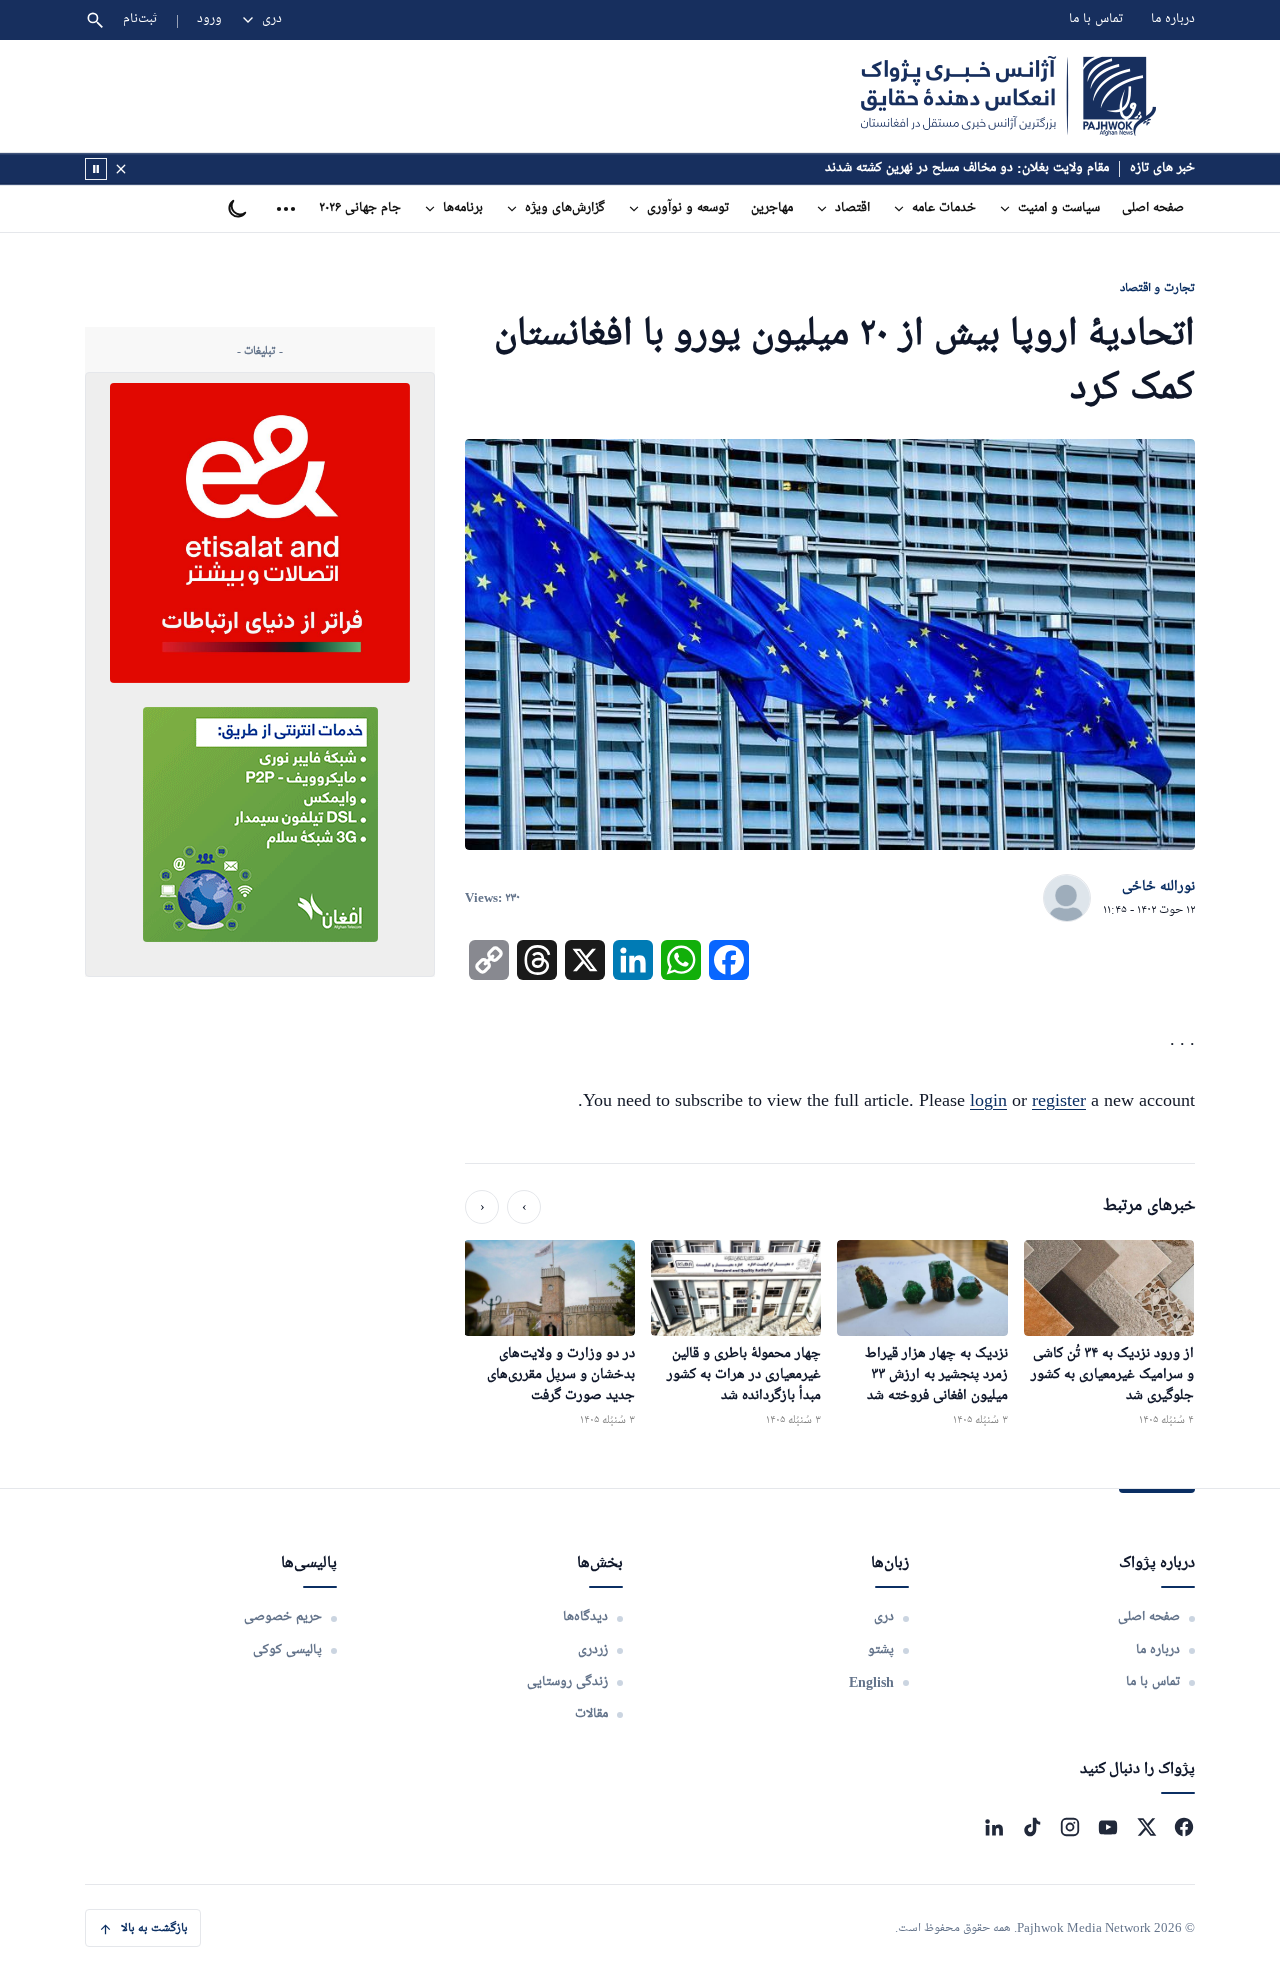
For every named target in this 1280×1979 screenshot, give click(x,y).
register (1059, 1100)
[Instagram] (1070, 1827)
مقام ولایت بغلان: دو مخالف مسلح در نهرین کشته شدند (967, 168)
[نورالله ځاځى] (1067, 899)
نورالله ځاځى (1158, 887)
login (988, 1100)
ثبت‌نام (140, 19)
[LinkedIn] (994, 1827)
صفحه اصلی (1153, 208)
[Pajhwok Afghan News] (1008, 96)
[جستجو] (95, 20)
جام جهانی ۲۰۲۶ (360, 208)
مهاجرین (772, 208)
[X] (1146, 1827)
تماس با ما (1096, 19)
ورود (209, 19)
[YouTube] (1108, 1827)
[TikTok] (1032, 1827)
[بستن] (121, 169)
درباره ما (1173, 19)
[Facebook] (1184, 1827)
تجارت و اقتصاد (1157, 287)
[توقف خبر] (96, 169)
